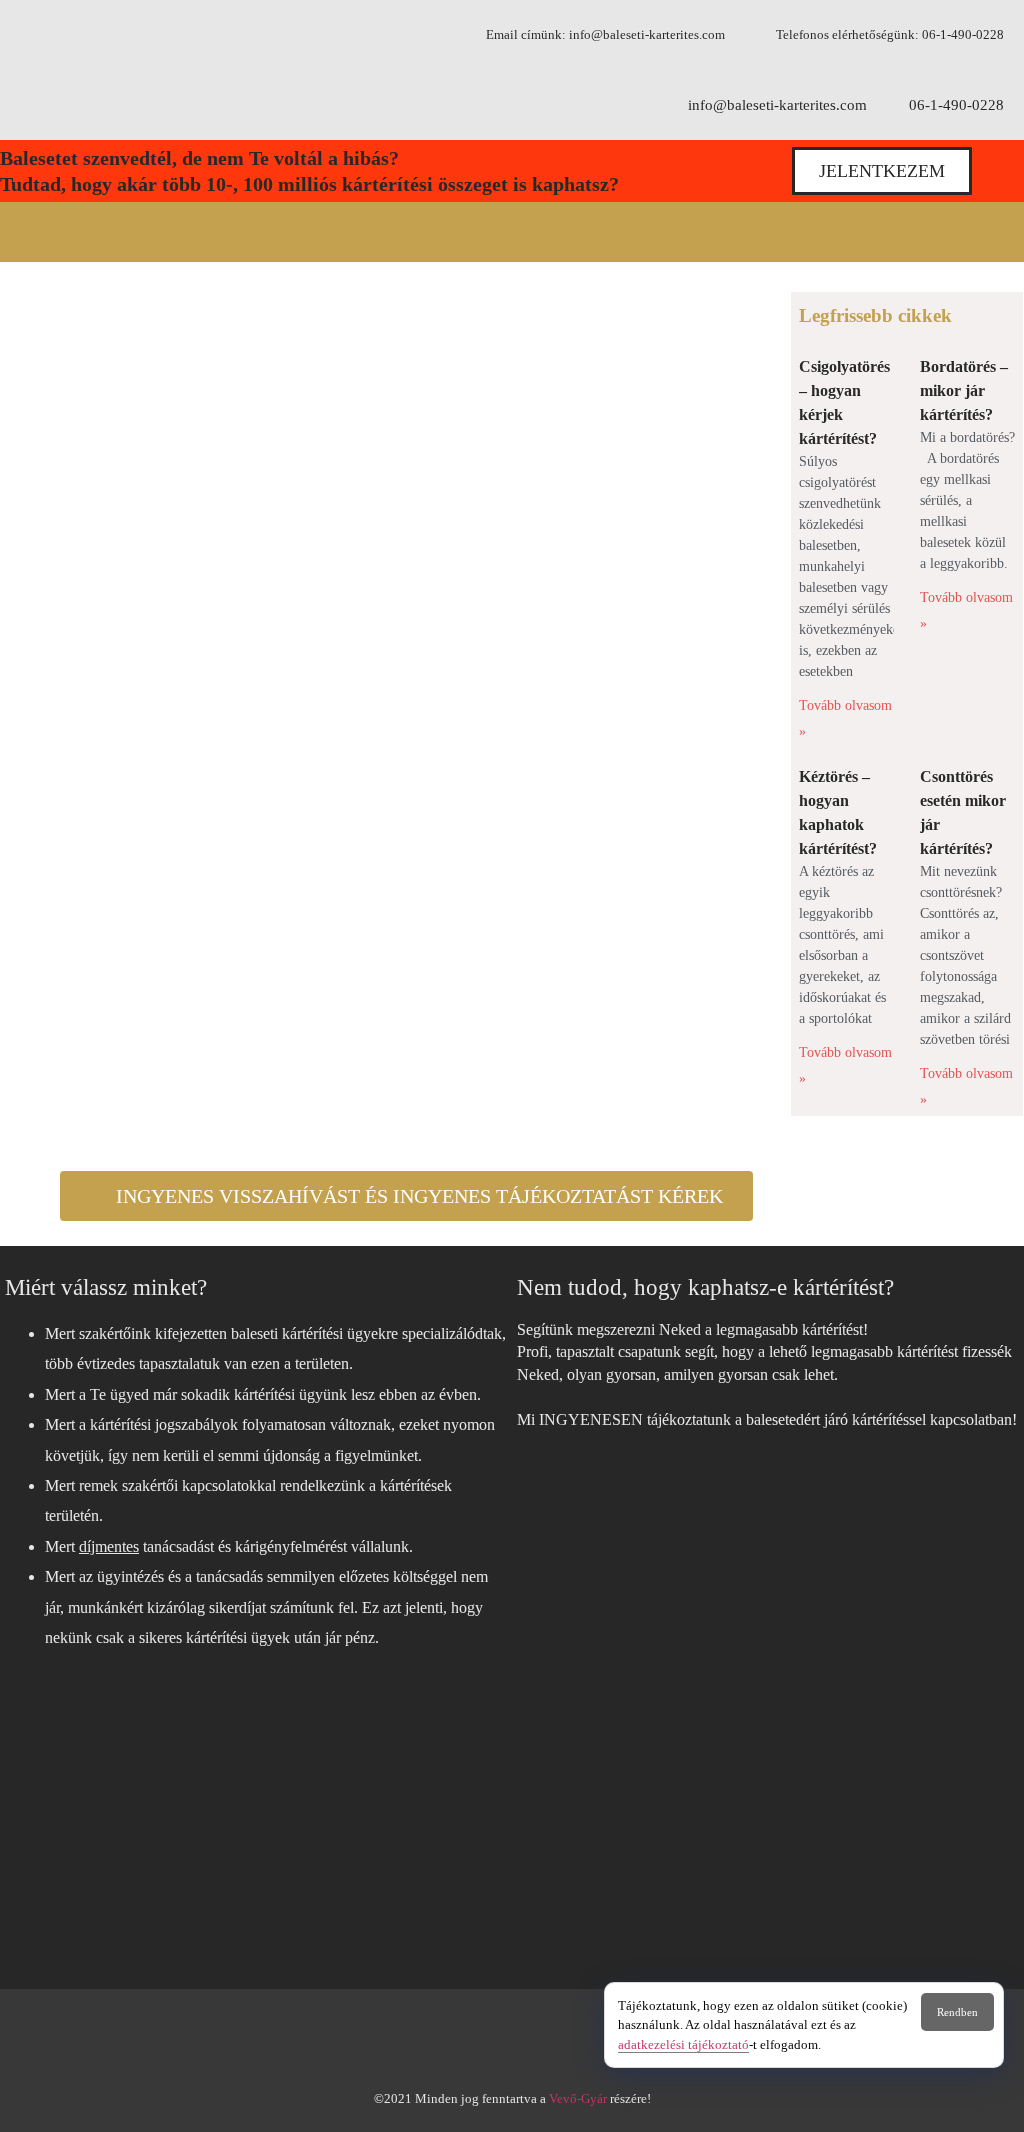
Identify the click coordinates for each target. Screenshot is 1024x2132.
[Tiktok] (512, 2034)
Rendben (957, 2012)
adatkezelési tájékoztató (683, 2044)
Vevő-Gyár (578, 2098)
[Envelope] (592, 2034)
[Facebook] (432, 2034)
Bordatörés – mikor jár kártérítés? (964, 390)
